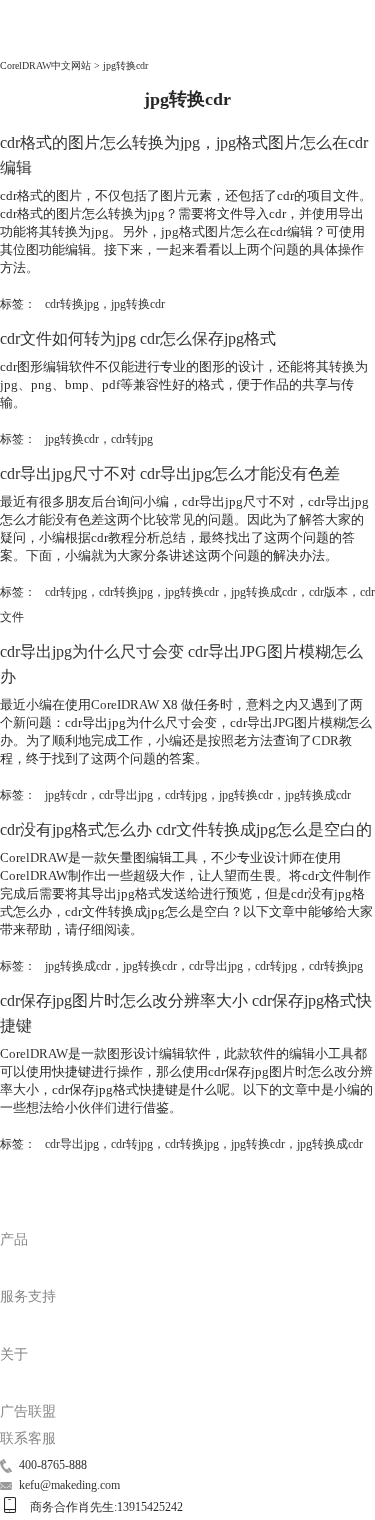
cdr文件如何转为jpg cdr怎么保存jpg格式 (138, 338)
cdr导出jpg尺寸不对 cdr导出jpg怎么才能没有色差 (170, 473)
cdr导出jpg (126, 795)
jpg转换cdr (138, 304)
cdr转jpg (132, 439)
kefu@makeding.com (69, 1485)
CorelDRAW (39, 41)
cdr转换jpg (72, 304)
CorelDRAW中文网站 (45, 65)
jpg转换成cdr (264, 592)
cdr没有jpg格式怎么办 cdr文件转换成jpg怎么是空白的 (186, 829)
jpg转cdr (66, 795)
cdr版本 (328, 592)
